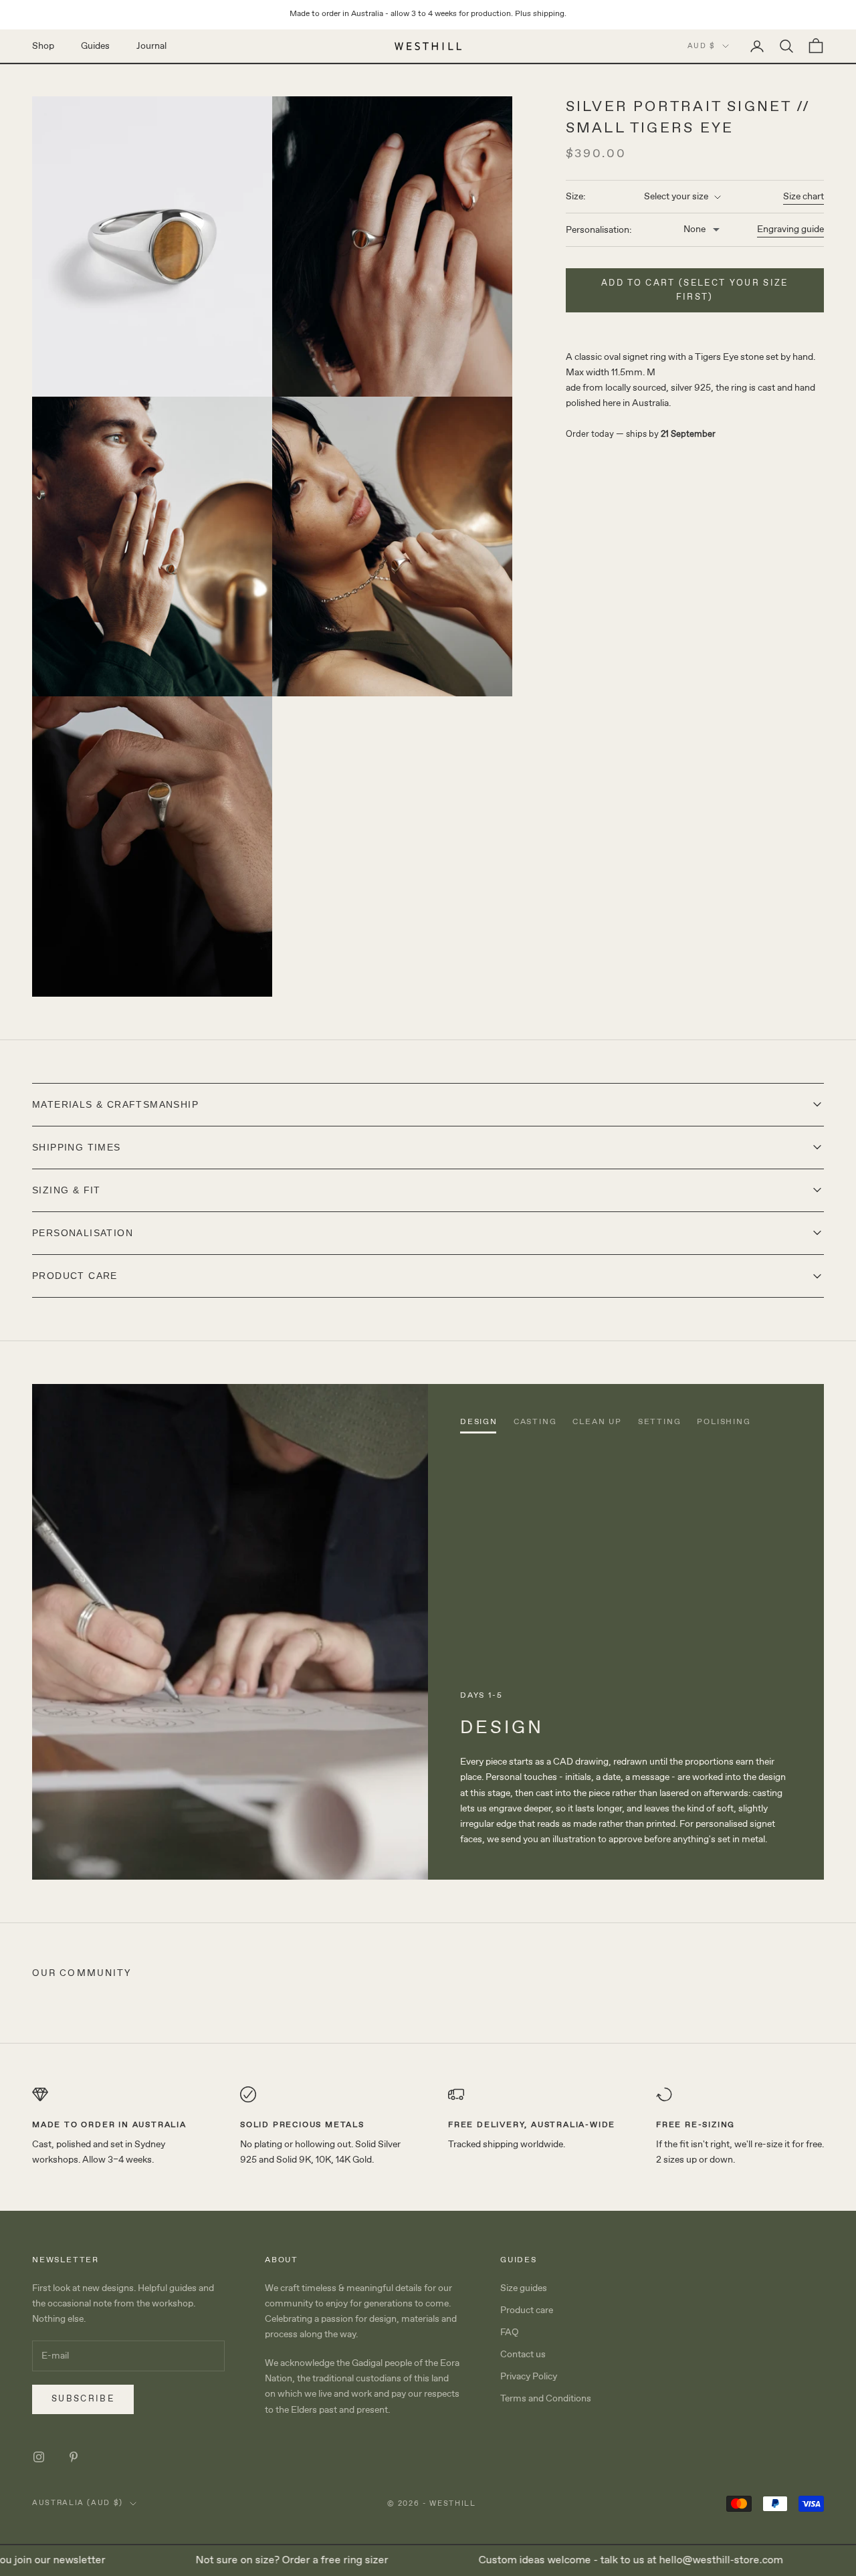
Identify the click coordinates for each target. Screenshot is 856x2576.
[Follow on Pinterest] (74, 2457)
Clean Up (597, 1422)
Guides (95, 45)
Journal (151, 45)
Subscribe (83, 2399)
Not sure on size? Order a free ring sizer (255, 2560)
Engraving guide (790, 230)
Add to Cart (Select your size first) (695, 290)
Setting (660, 1422)
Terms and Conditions (546, 2399)
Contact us (523, 2355)
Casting (535, 1422)
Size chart (804, 197)
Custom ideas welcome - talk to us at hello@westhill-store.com (594, 2560)
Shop (43, 45)
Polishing (724, 1422)
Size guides (524, 2288)
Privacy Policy (529, 2377)
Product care (527, 2310)
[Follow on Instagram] (39, 2457)
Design (479, 1422)
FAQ (510, 2333)
